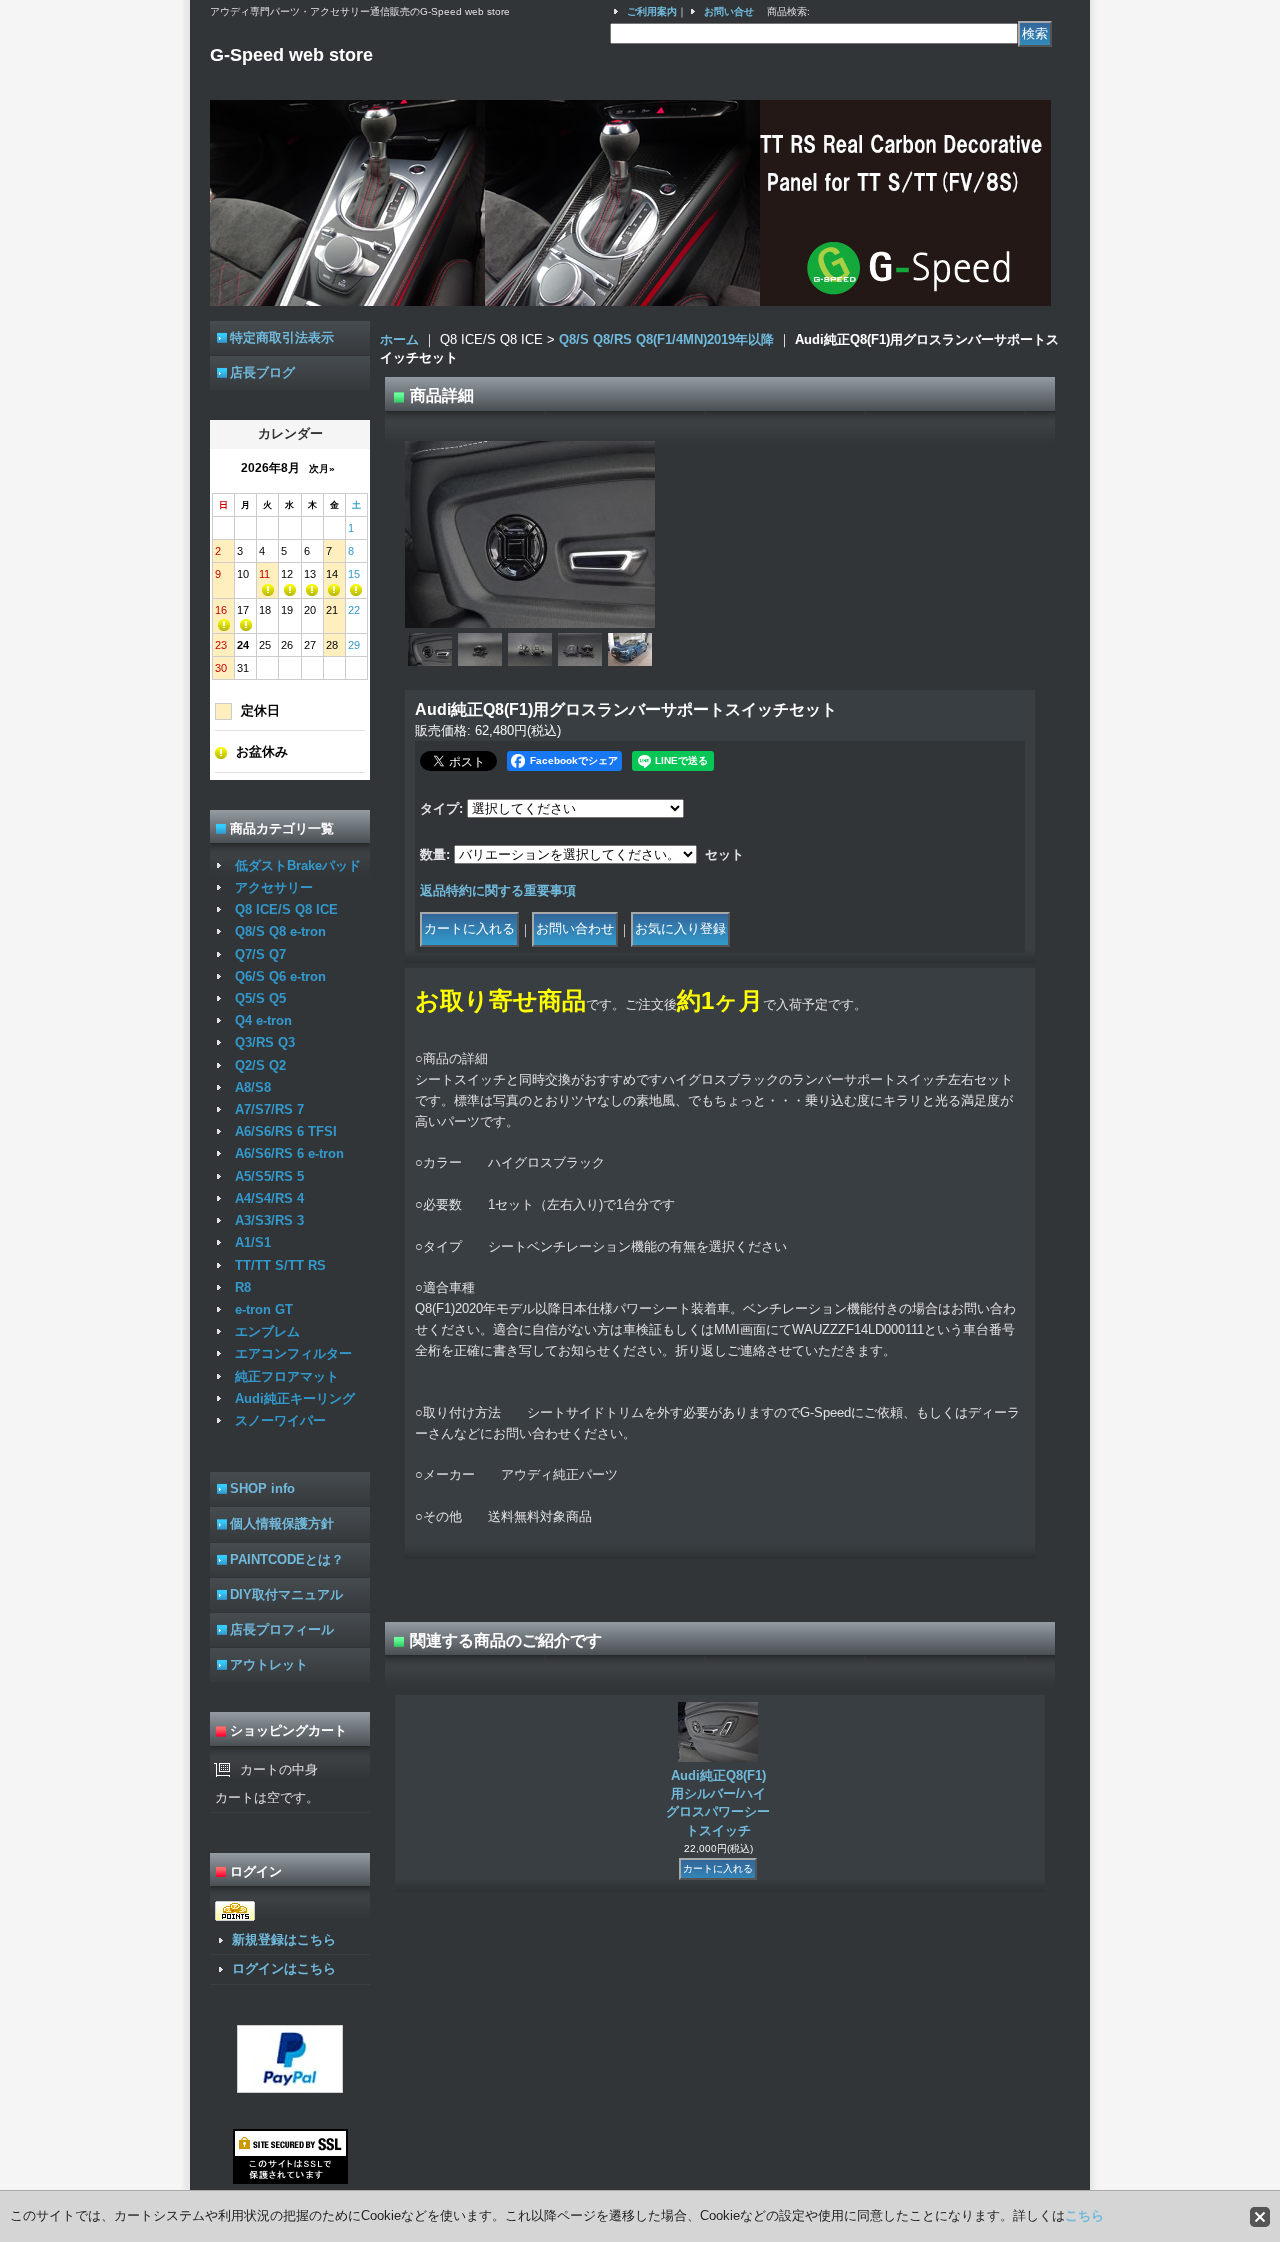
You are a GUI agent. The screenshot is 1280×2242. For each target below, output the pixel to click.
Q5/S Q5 (260, 998)
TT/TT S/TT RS (280, 1265)
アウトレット (269, 1664)
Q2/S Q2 (260, 1065)
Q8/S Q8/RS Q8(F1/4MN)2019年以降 (666, 339)
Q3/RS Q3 (265, 1042)
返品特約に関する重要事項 (498, 890)
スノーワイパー (280, 1420)
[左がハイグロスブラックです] (530, 649)
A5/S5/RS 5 (269, 1176)
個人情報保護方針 (282, 1523)
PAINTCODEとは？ (287, 1559)
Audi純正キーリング (295, 1398)
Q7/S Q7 (260, 954)
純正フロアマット (287, 1376)
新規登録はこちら (284, 1939)
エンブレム (267, 1331)
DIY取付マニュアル (286, 1594)
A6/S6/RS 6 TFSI (286, 1131)
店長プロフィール (282, 1629)
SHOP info (262, 1488)
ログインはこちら (284, 1968)
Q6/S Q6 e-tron (280, 976)
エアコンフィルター (293, 1353)
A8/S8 (253, 1087)
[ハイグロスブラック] (480, 649)
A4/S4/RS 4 (269, 1198)
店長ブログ (262, 372)
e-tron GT (264, 1309)
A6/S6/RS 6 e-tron (289, 1153)
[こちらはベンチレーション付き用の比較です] (580, 649)
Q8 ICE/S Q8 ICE (286, 909)
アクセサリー (274, 887)
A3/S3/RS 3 (269, 1220)
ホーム (399, 339)
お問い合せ (729, 11)
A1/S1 (253, 1242)
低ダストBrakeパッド (298, 865)
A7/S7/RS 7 (269, 1109)
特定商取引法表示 (282, 337)
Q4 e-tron (263, 1020)
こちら (1084, 2215)
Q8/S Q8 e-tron (280, 931)
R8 (243, 1287)
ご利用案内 (652, 11)
